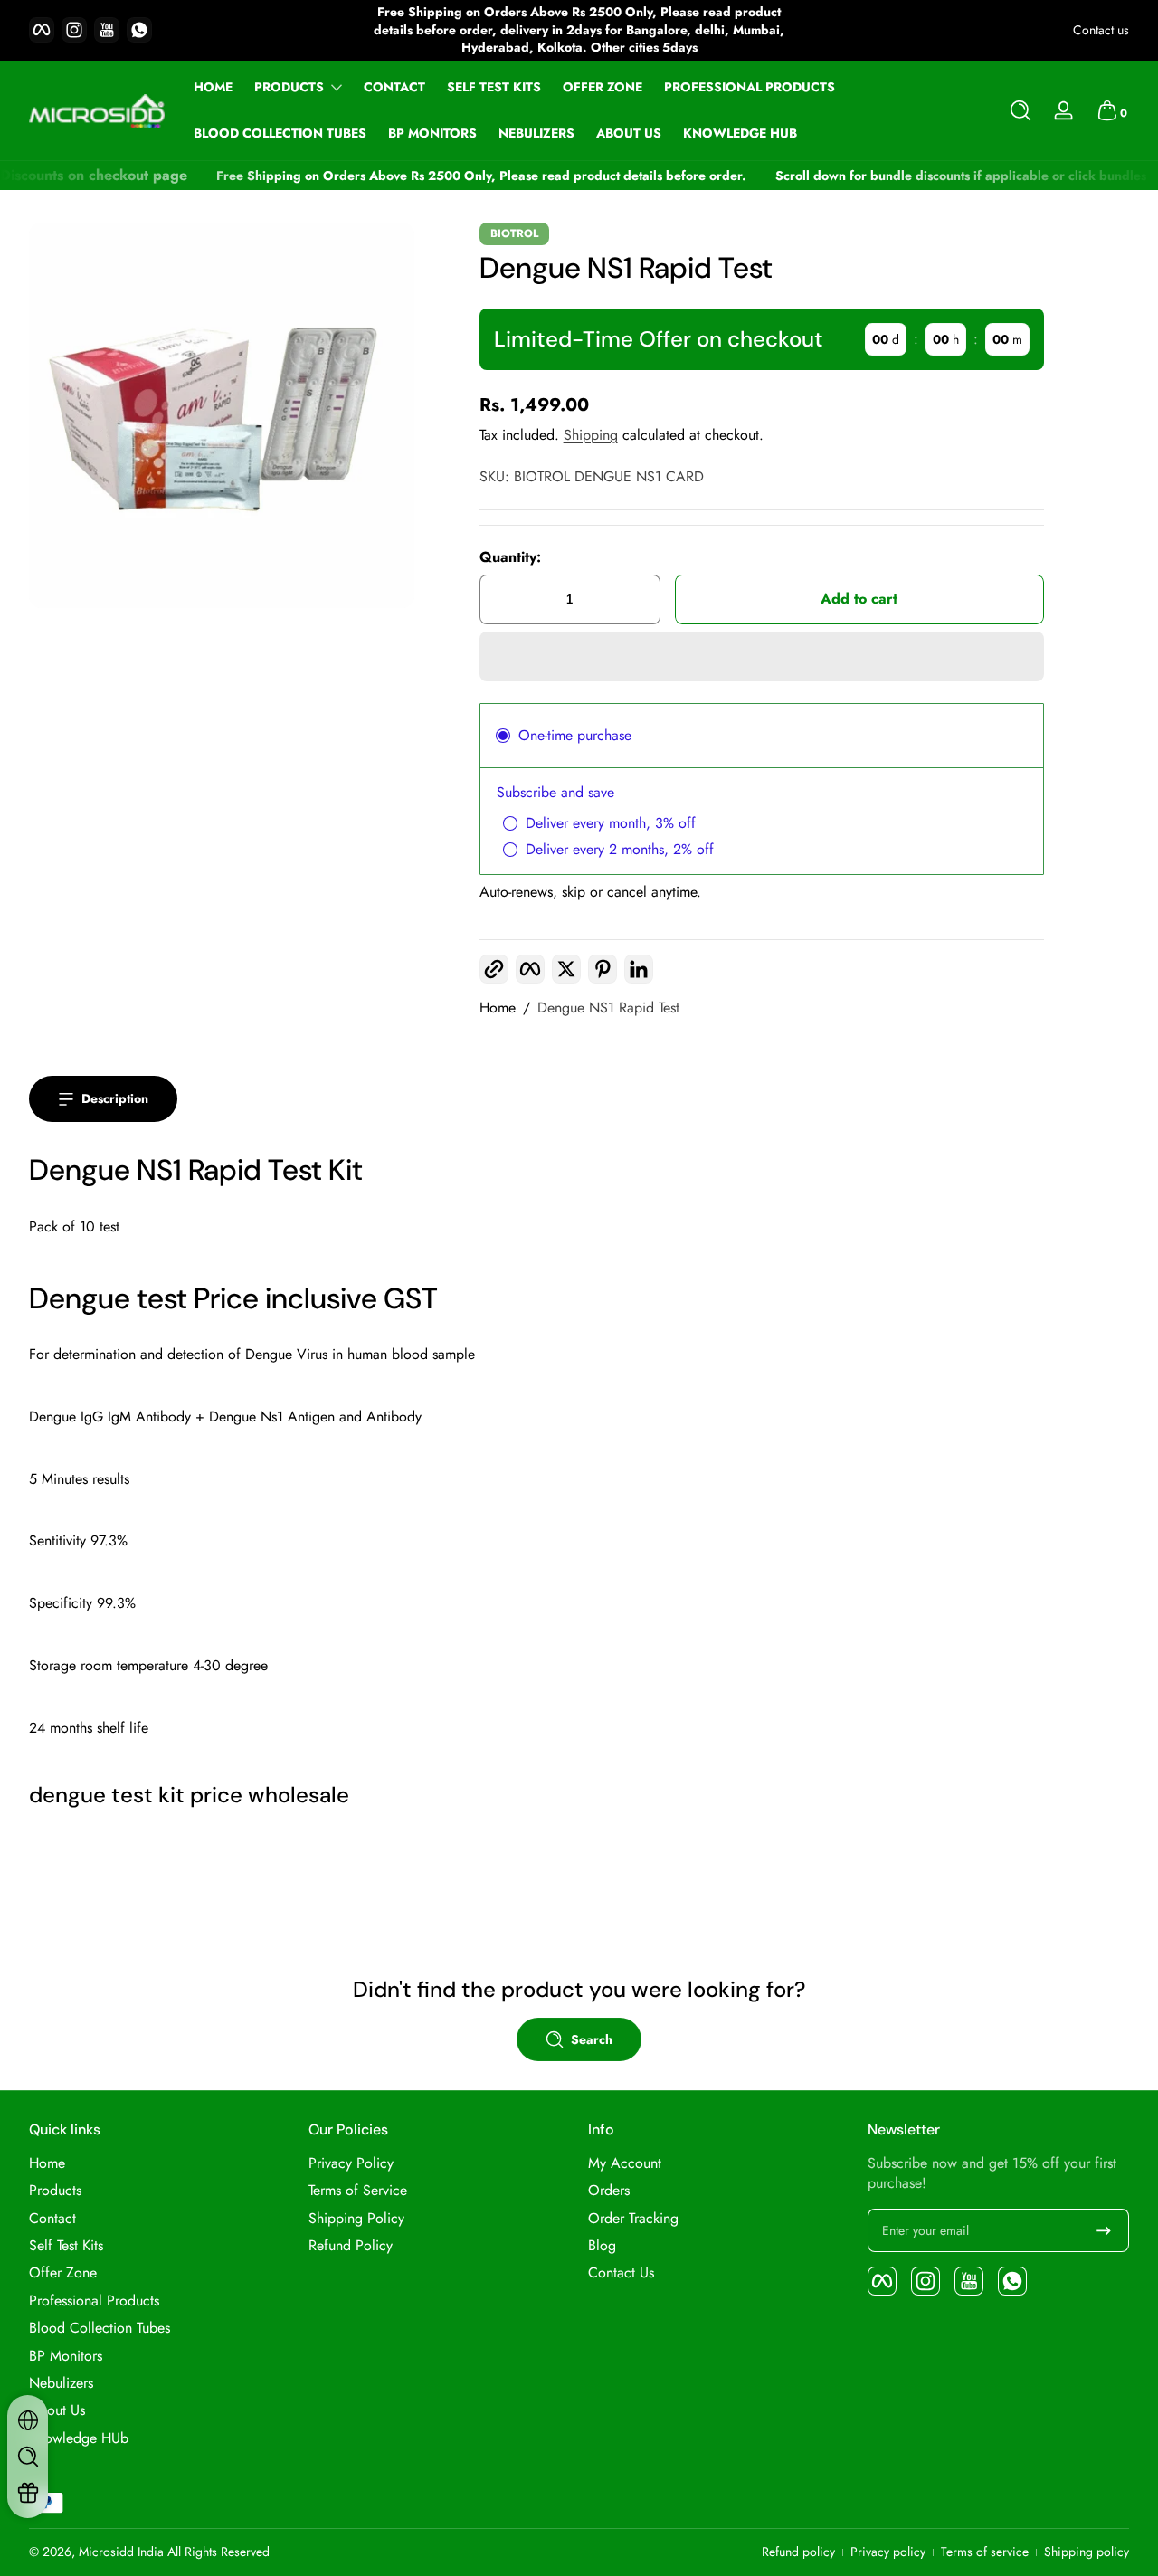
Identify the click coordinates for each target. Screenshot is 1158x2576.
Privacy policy (888, 2552)
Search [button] (592, 2039)
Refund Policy (351, 2246)
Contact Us (621, 2273)
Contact (52, 2219)
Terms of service (985, 2552)
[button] (1020, 110)
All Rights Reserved (218, 2552)
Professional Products (94, 2301)
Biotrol (514, 233)
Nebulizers (61, 2383)
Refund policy (798, 2552)
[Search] (1020, 110)
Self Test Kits (66, 2246)
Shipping (591, 435)
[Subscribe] (1104, 2230)
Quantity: (510, 557)
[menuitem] (160, 2163)
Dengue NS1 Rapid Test (608, 1008)
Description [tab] (115, 1098)
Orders (609, 2191)
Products (289, 87)
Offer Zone (63, 2273)
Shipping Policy (356, 2219)
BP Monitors (66, 2356)
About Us (57, 2410)
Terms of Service (358, 2191)
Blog (602, 2246)
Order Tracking (633, 2219)
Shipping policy (1087, 2552)
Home (498, 1008)
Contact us (1101, 30)
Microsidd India (121, 2552)
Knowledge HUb (79, 2438)
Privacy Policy (351, 2163)
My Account (625, 2163)
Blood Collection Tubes (100, 2328)
